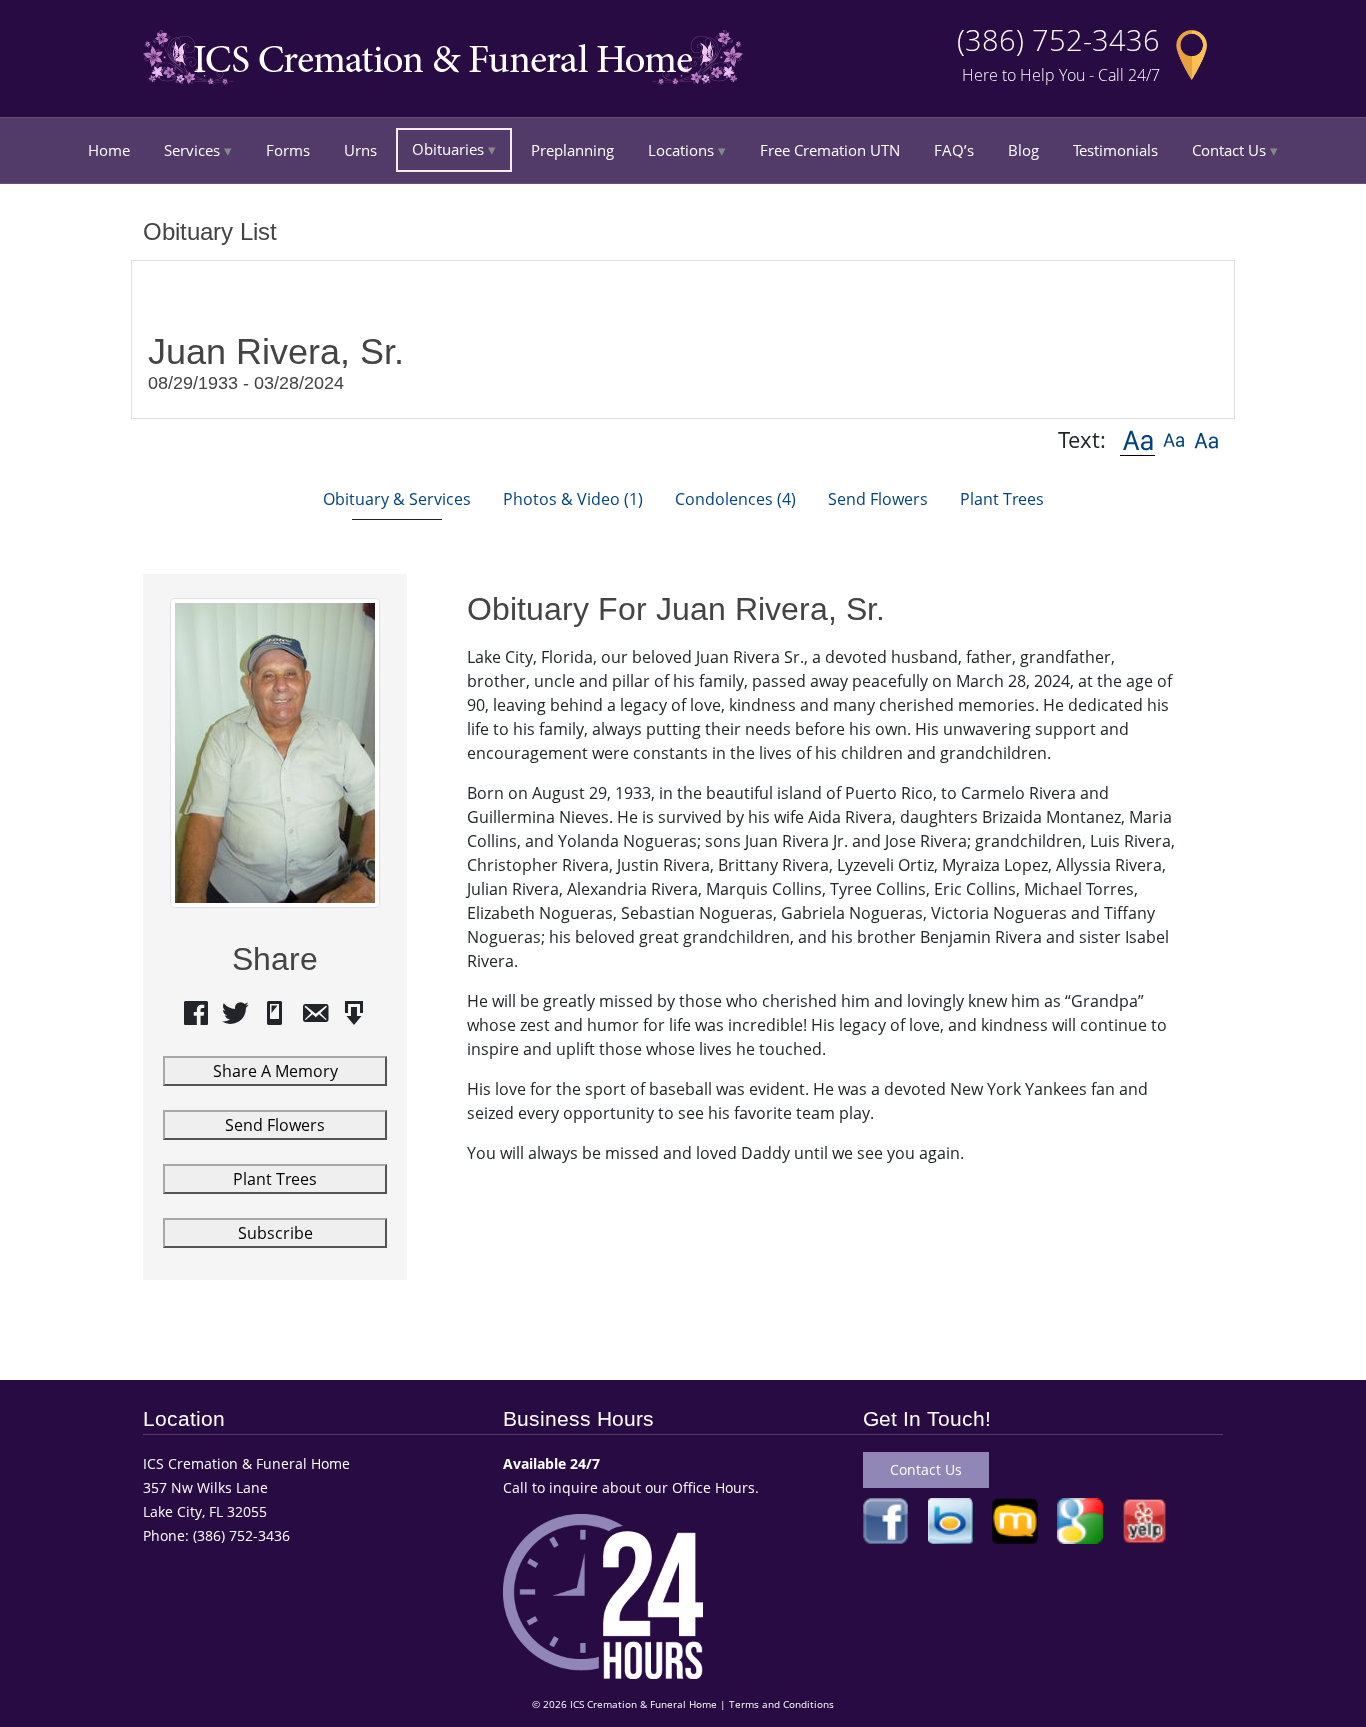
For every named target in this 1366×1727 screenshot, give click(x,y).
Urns (360, 150)
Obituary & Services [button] (397, 499)
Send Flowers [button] (878, 499)
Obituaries (448, 149)
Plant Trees (275, 1179)
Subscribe (275, 1233)
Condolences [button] (735, 499)
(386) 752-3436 (1058, 40)
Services (192, 150)
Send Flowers (275, 1125)
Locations (681, 150)
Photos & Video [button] (573, 499)
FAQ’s (954, 150)
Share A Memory (275, 1071)
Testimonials (1115, 150)
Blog (1023, 150)
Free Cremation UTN (830, 150)
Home (109, 150)
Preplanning (572, 150)
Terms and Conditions (781, 1704)
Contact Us (1229, 150)
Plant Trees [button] (1002, 499)
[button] (1137, 439)
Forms (288, 150)
